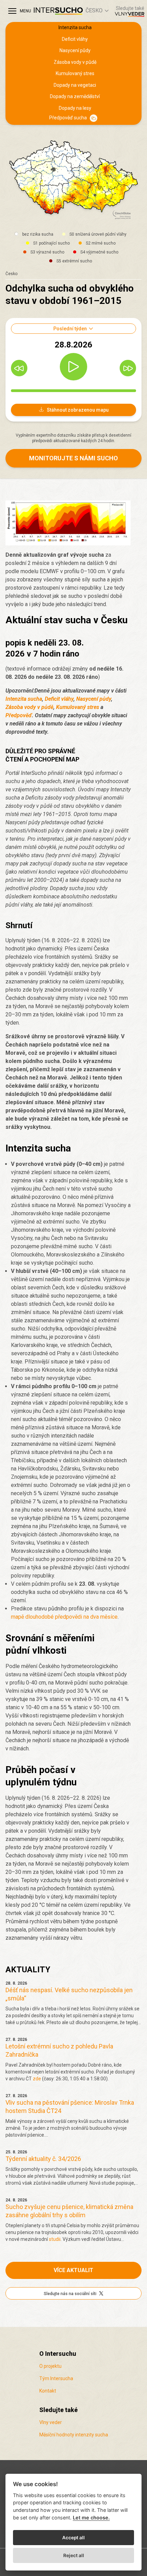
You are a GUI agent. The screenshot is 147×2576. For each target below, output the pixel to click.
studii (55, 2239)
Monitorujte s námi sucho (73, 458)
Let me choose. (91, 2518)
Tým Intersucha (56, 2378)
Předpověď (19, 715)
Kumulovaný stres (75, 73)
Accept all (73, 2538)
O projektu (50, 2366)
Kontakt (48, 2391)
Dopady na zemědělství (75, 96)
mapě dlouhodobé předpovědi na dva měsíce (64, 1617)
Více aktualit (73, 2270)
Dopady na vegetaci (75, 85)
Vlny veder (51, 2422)
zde (37, 2079)
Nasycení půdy (75, 50)
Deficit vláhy (75, 39)
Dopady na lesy (75, 108)
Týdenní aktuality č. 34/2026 (43, 2159)
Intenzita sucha (75, 27)
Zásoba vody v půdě (75, 62)
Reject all (74, 2555)
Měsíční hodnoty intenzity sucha (74, 2435)
